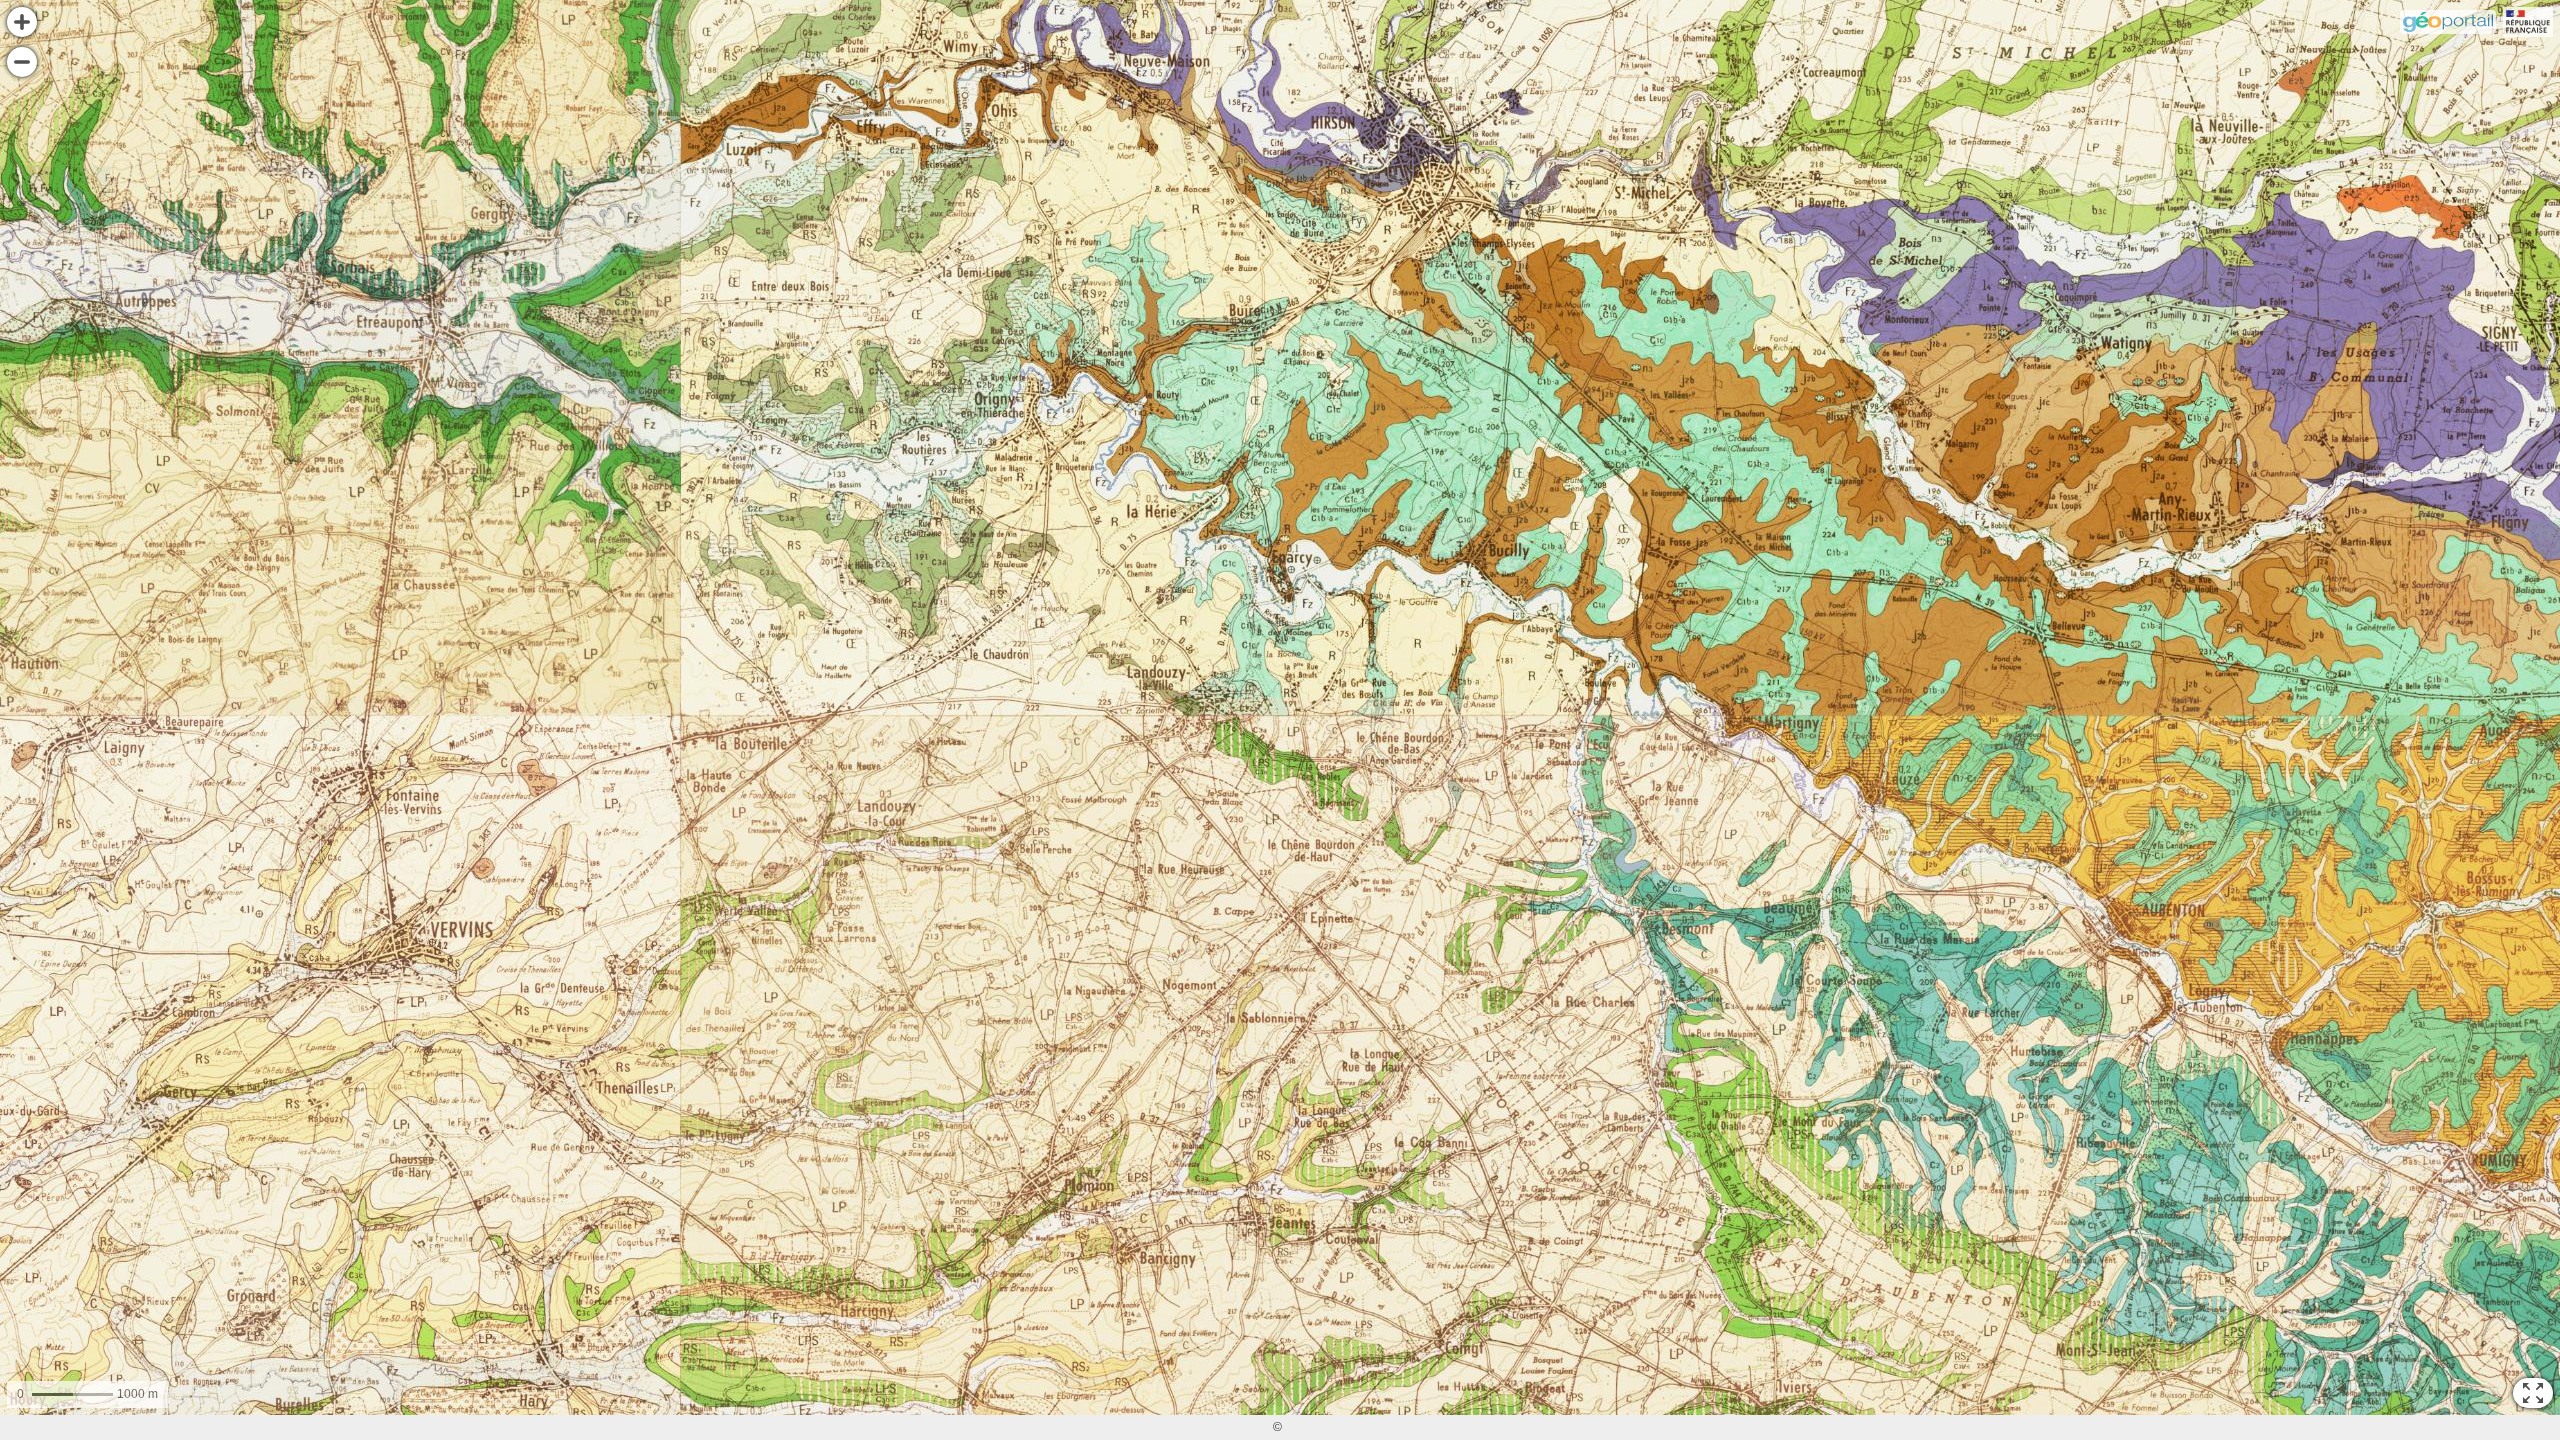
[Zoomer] (22, 22)
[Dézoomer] (22, 62)
